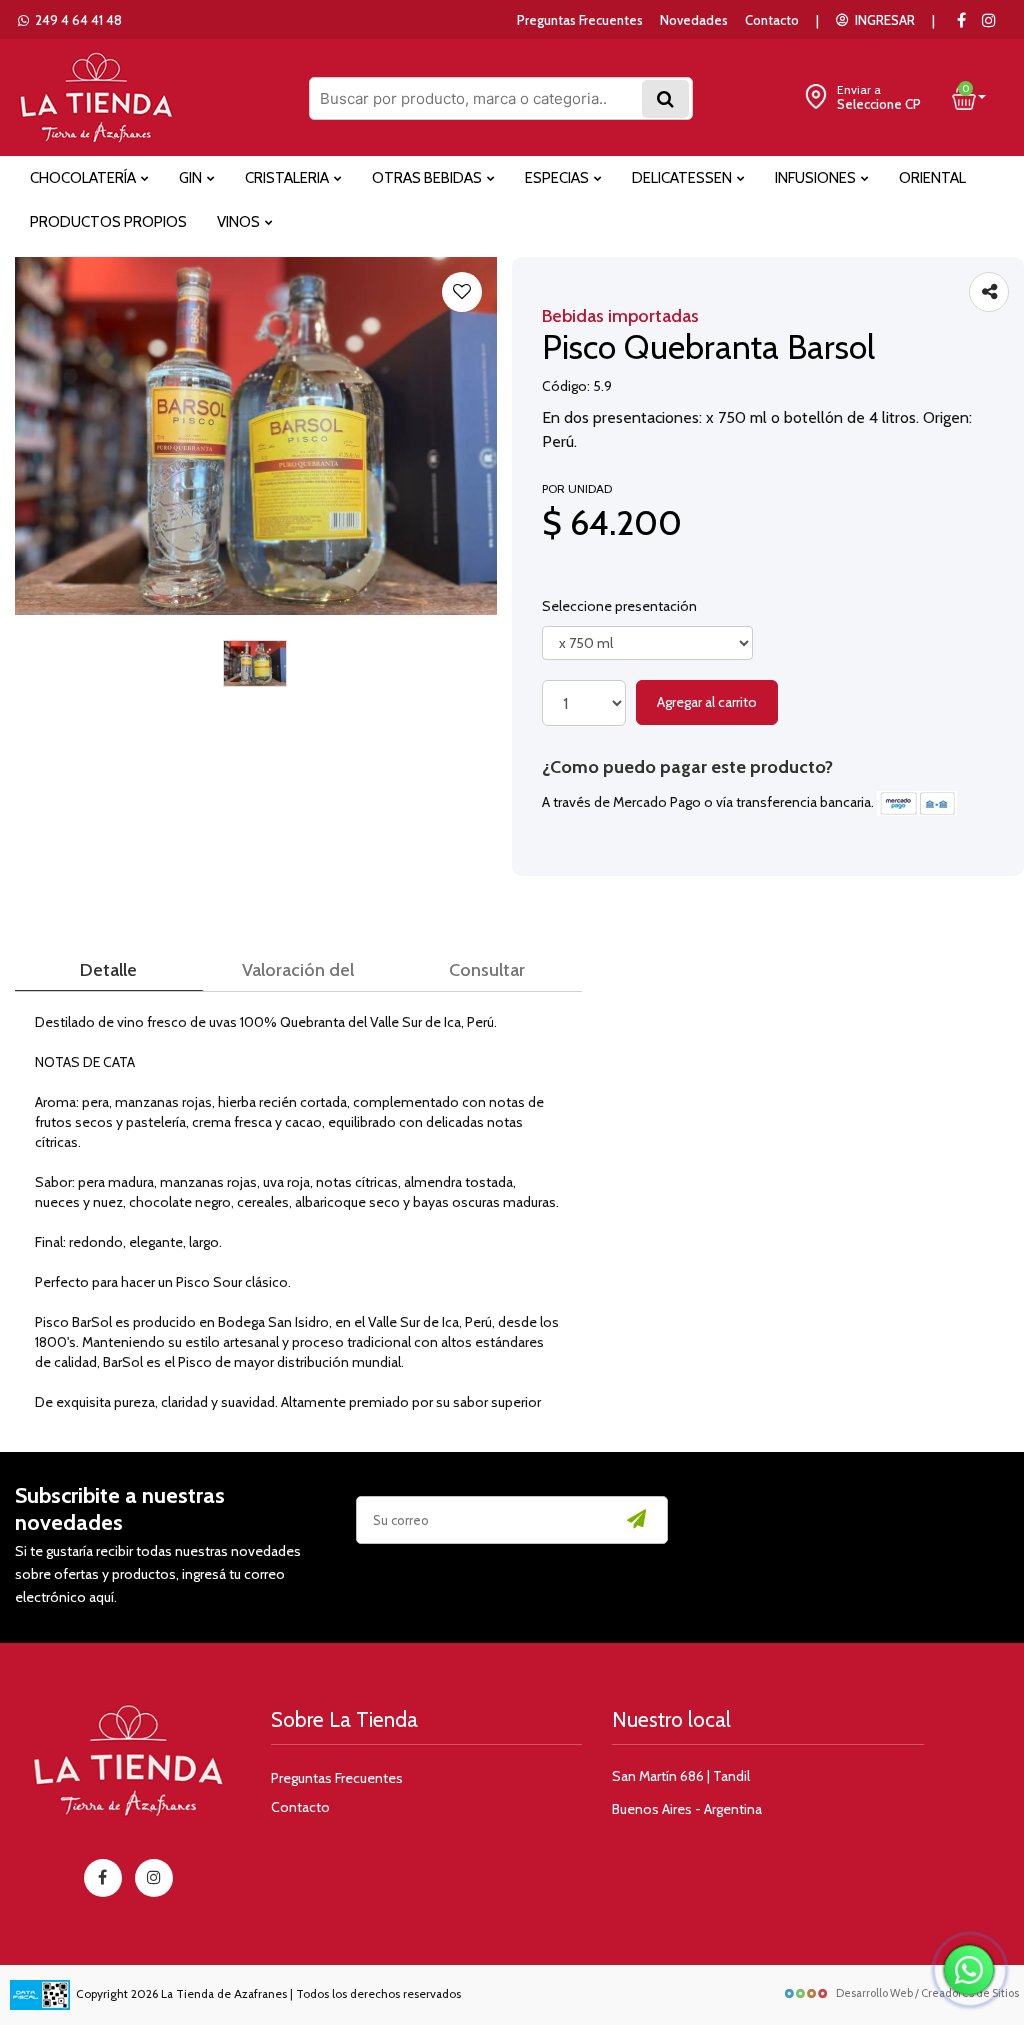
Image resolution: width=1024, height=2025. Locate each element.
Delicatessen (683, 178)
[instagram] (989, 20)
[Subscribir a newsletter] (637, 1520)
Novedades (694, 20)
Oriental (932, 178)
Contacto (772, 20)
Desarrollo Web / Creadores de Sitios (927, 1993)
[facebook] (103, 1878)
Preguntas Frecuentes (580, 20)
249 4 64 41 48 (75, 20)
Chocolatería (84, 178)
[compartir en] (989, 292)
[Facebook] (961, 20)
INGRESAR (882, 20)
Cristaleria (288, 178)
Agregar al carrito (707, 702)
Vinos (240, 222)
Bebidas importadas (620, 316)
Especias (558, 178)
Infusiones (817, 178)
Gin (192, 178)
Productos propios (108, 222)
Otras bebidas (428, 178)
